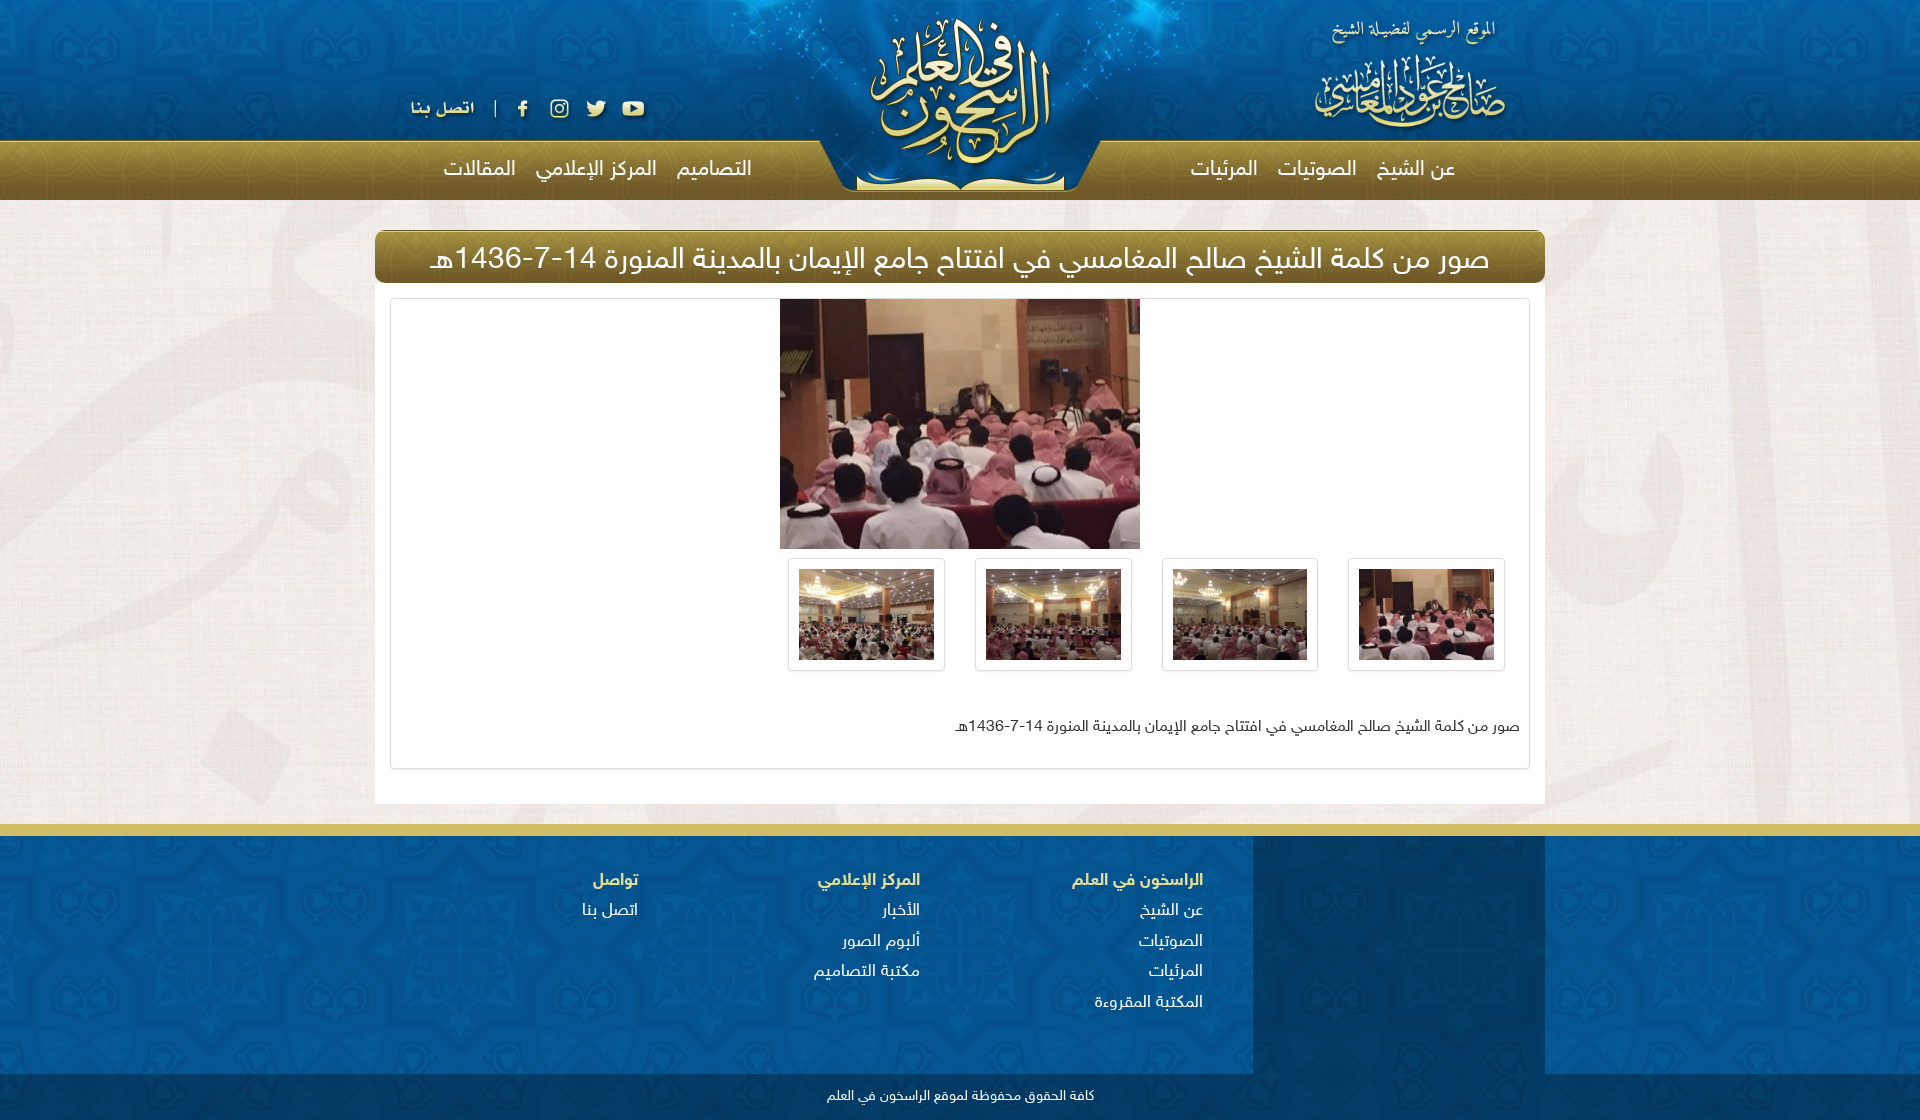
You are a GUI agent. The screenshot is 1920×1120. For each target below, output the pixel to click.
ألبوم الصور (881, 942)
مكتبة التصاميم (867, 972)
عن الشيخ (1416, 170)
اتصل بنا (610, 911)
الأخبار (901, 911)
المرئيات (1224, 170)
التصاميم (714, 170)
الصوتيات (1317, 170)
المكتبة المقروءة (1149, 1003)
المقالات (480, 170)
